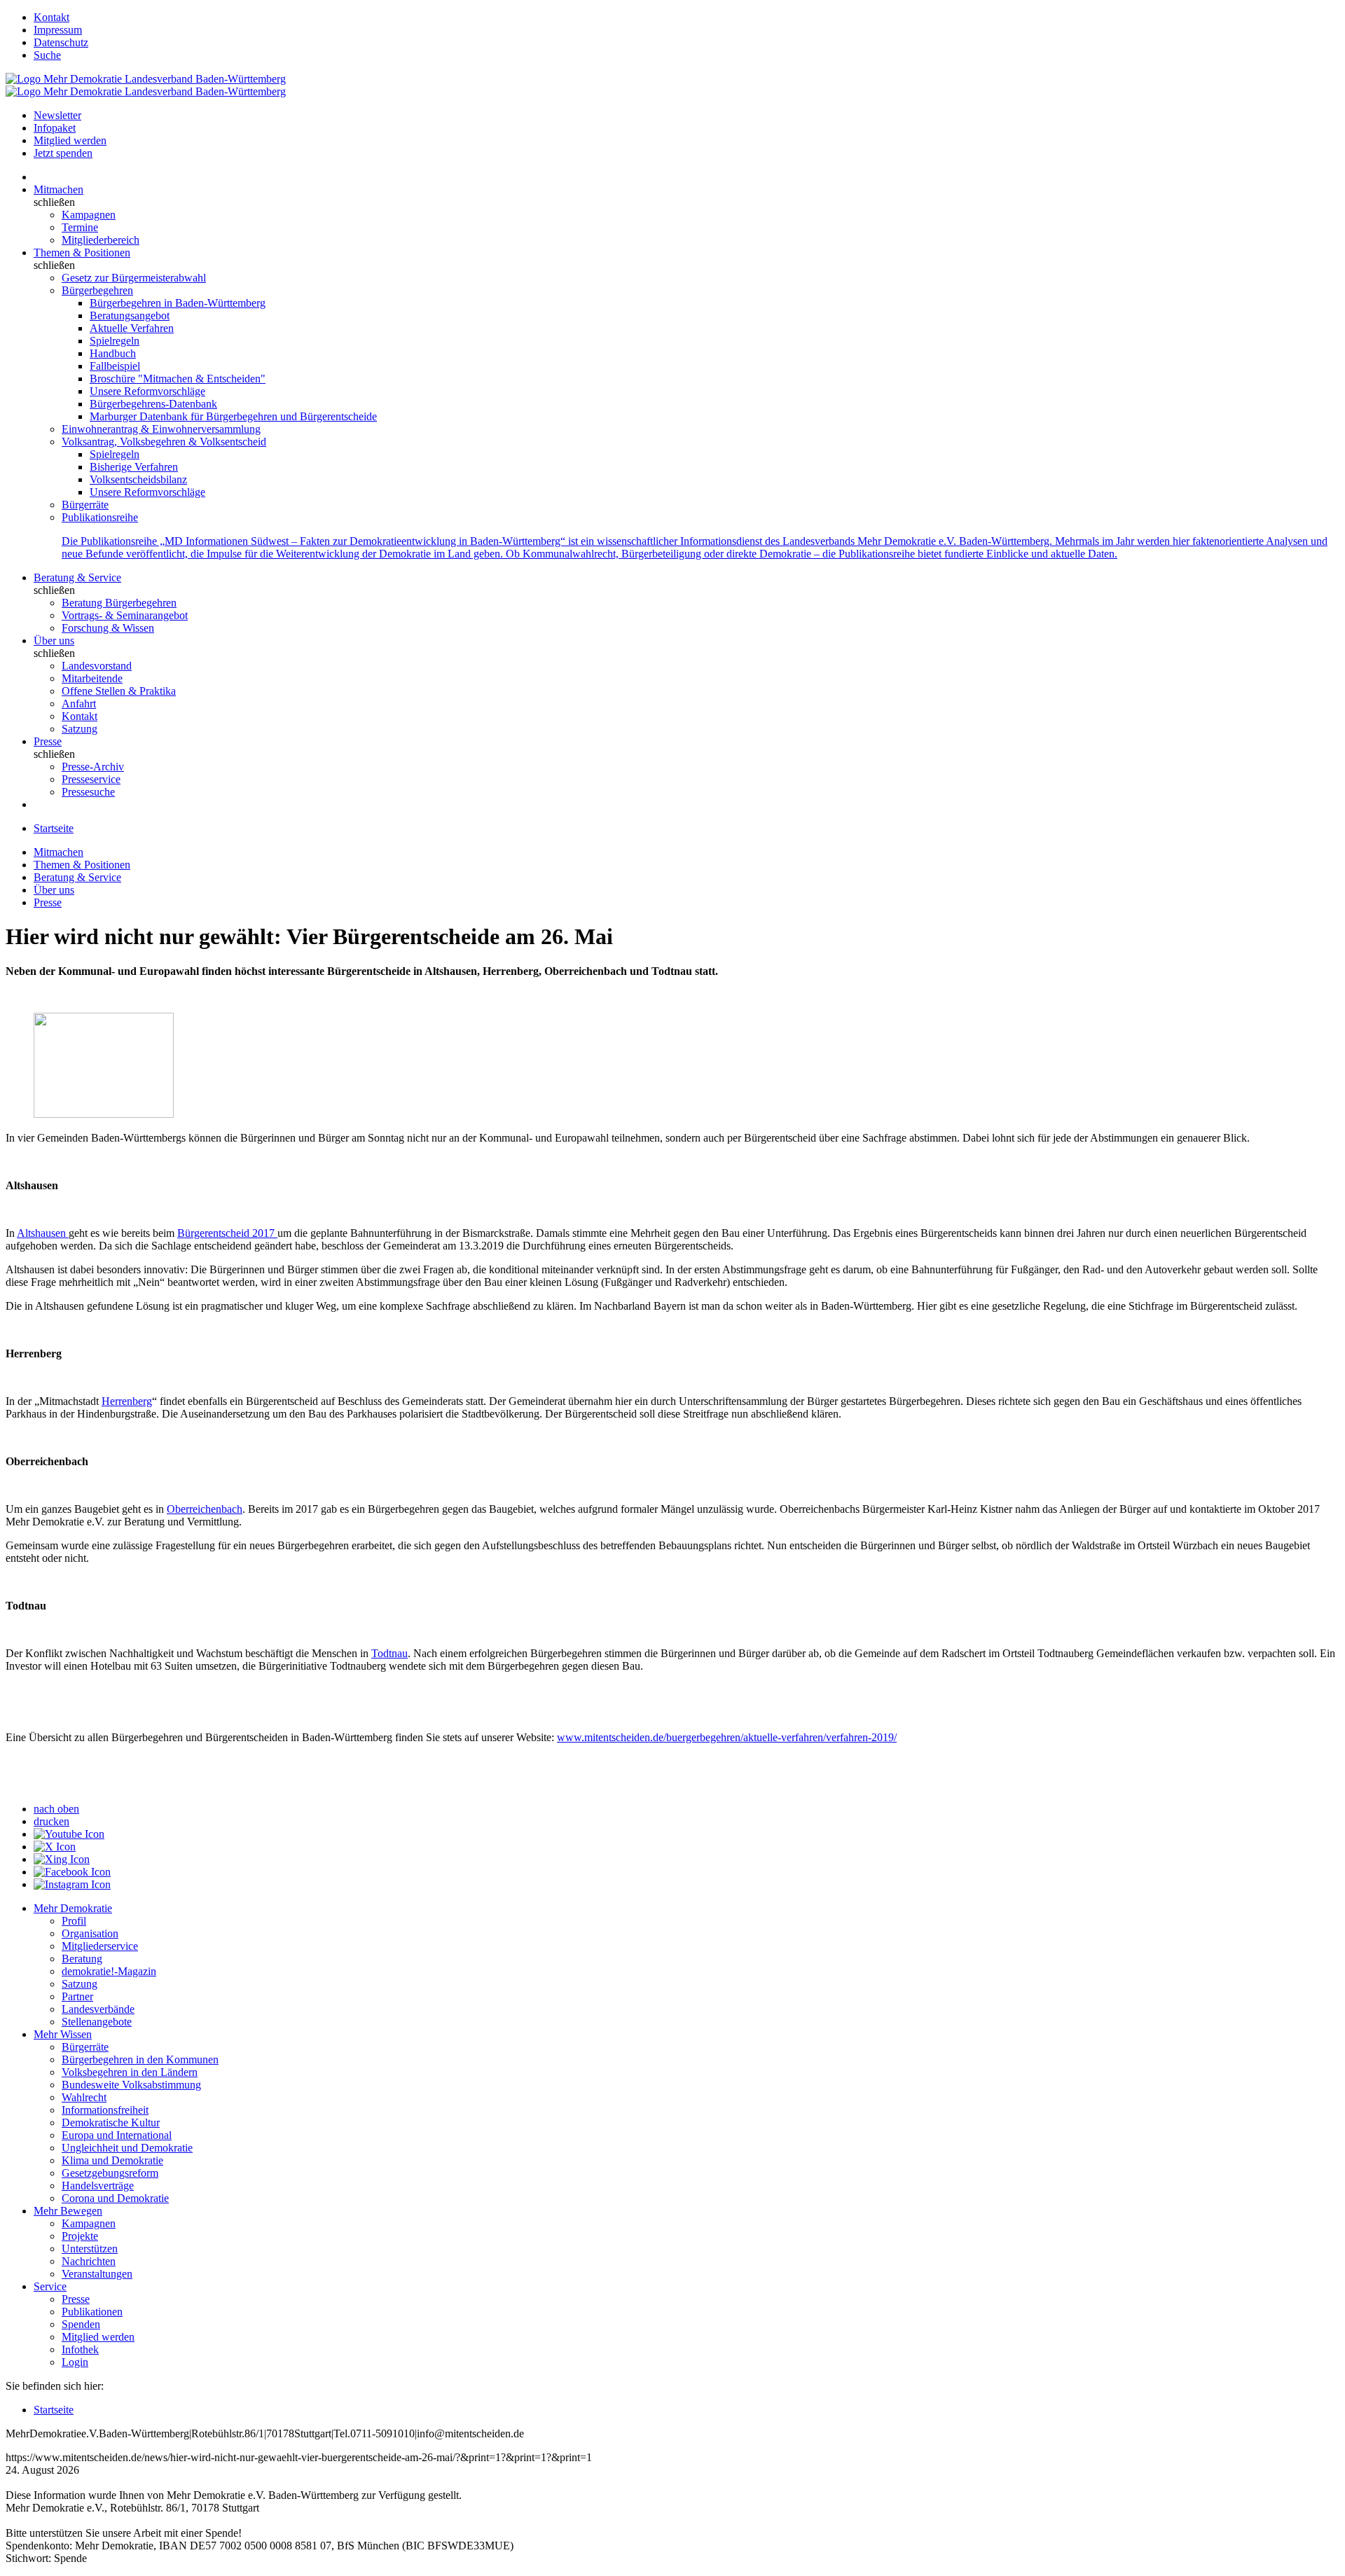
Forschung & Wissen (108, 628)
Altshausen (43, 1233)
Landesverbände (98, 2009)
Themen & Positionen (82, 252)
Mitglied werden (70, 140)
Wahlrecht (84, 2097)
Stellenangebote (97, 2022)
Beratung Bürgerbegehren (119, 603)
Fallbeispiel (115, 366)
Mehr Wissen (63, 2034)
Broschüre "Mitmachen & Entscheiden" (178, 379)
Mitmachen (58, 189)
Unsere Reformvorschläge (147, 391)
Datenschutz (61, 42)
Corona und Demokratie (115, 2198)
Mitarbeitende (92, 678)
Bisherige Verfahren (134, 467)
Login (75, 2362)
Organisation (90, 1933)
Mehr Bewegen (68, 2211)
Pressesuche (88, 792)
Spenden (81, 2324)
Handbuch (113, 353)
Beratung (82, 1959)
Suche (47, 55)
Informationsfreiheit (105, 2110)
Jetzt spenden (63, 153)
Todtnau (389, 1653)
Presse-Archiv (93, 767)
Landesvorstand (97, 666)
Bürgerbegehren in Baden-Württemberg (178, 303)
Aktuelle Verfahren (132, 328)
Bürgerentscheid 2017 (227, 1233)
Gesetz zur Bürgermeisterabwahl (134, 278)
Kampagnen (89, 215)
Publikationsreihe (100, 517)
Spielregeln (115, 341)
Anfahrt (79, 704)
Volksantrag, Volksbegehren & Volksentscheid (164, 442)
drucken (51, 1821)
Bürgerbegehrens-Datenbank (153, 404)
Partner (77, 1996)
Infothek (80, 2349)
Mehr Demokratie (73, 1908)
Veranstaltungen (97, 2274)
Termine (80, 227)
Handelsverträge (98, 2186)
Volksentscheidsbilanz (138, 479)
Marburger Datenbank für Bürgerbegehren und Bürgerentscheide (233, 416)
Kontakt (51, 17)
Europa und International (117, 2135)
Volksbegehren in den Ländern (130, 2072)
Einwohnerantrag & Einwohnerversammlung (161, 429)
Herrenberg (127, 1401)
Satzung (80, 729)
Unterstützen (90, 2249)
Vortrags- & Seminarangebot (125, 615)
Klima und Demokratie (112, 2160)
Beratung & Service (77, 577)
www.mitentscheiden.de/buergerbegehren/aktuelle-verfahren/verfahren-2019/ (727, 1737)
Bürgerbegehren (97, 290)
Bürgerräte (85, 505)
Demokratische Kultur (111, 2123)
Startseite (54, 828)
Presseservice (91, 779)
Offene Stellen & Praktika (119, 691)
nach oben (56, 1809)
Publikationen (92, 2312)
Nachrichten (89, 2261)
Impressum (58, 30)
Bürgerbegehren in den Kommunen (140, 2059)
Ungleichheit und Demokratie (127, 2148)
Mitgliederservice (100, 1946)
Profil (74, 1921)
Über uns (54, 640)
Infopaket (55, 128)
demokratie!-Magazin (109, 1971)
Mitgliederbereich (101, 240)
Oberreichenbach (205, 1509)
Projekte (80, 2236)
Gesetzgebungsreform (110, 2173)
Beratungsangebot (130, 316)
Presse (48, 741)
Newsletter (57, 115)
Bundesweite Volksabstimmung (131, 2085)
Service (50, 2286)
